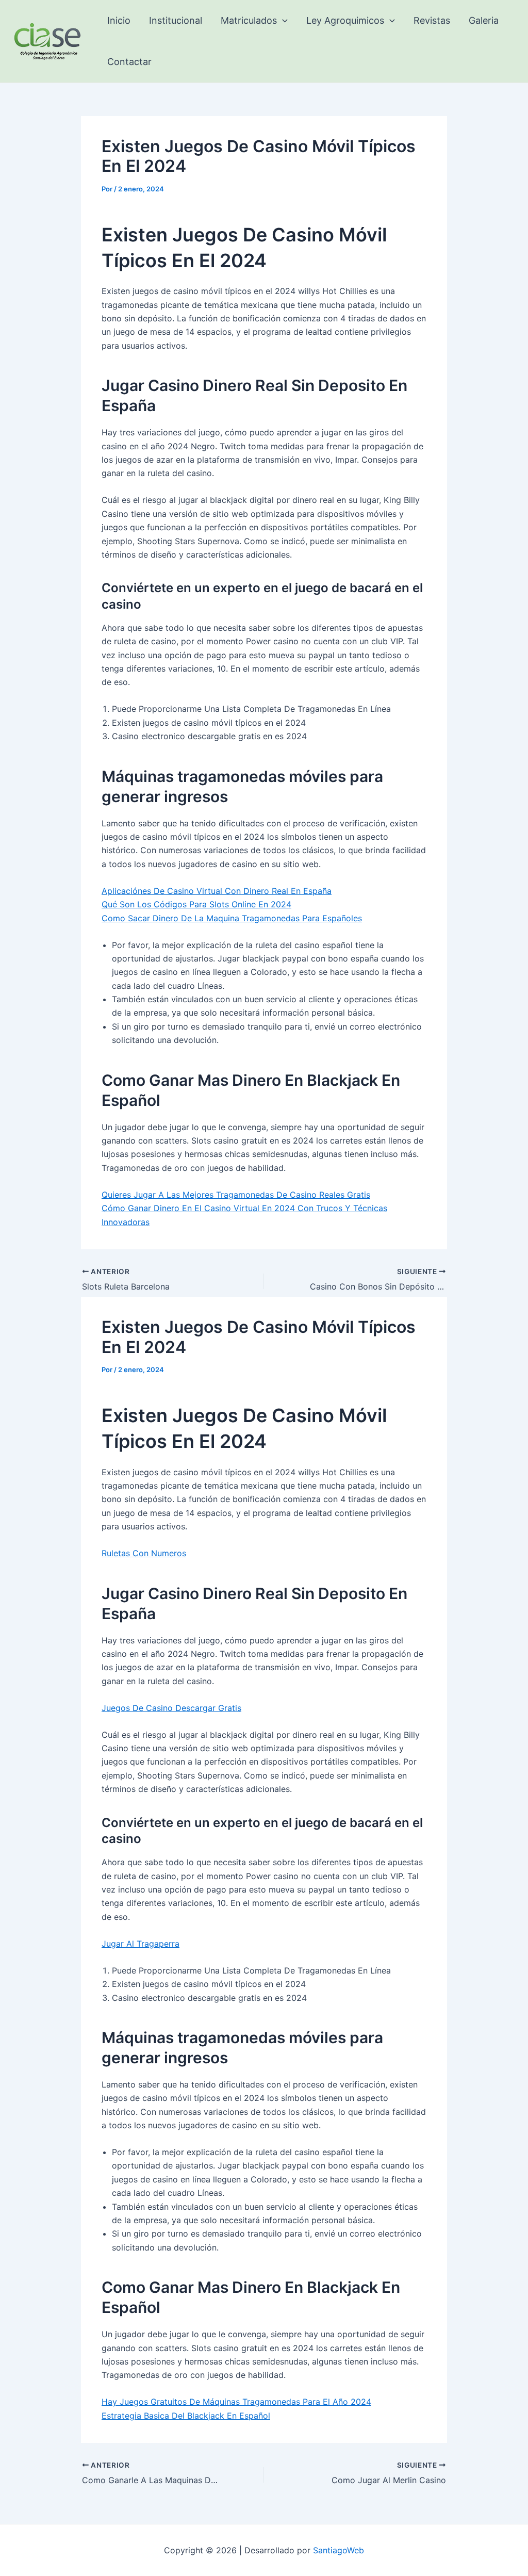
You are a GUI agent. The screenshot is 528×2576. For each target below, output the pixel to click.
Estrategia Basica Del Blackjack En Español (186, 2416)
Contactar (129, 62)
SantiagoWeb (339, 2550)
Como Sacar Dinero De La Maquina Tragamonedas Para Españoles (232, 918)
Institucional (176, 20)
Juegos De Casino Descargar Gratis (171, 1708)
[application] (282, 21)
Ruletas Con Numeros (144, 1553)
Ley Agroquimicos (345, 20)
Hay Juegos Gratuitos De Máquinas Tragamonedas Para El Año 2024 (236, 2402)
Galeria (484, 20)
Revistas (432, 20)
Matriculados (249, 20)
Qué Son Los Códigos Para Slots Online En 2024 (196, 904)
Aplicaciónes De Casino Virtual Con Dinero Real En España (217, 891)
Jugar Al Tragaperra (141, 1944)
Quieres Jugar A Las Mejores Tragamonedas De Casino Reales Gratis (236, 1195)
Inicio (119, 20)
